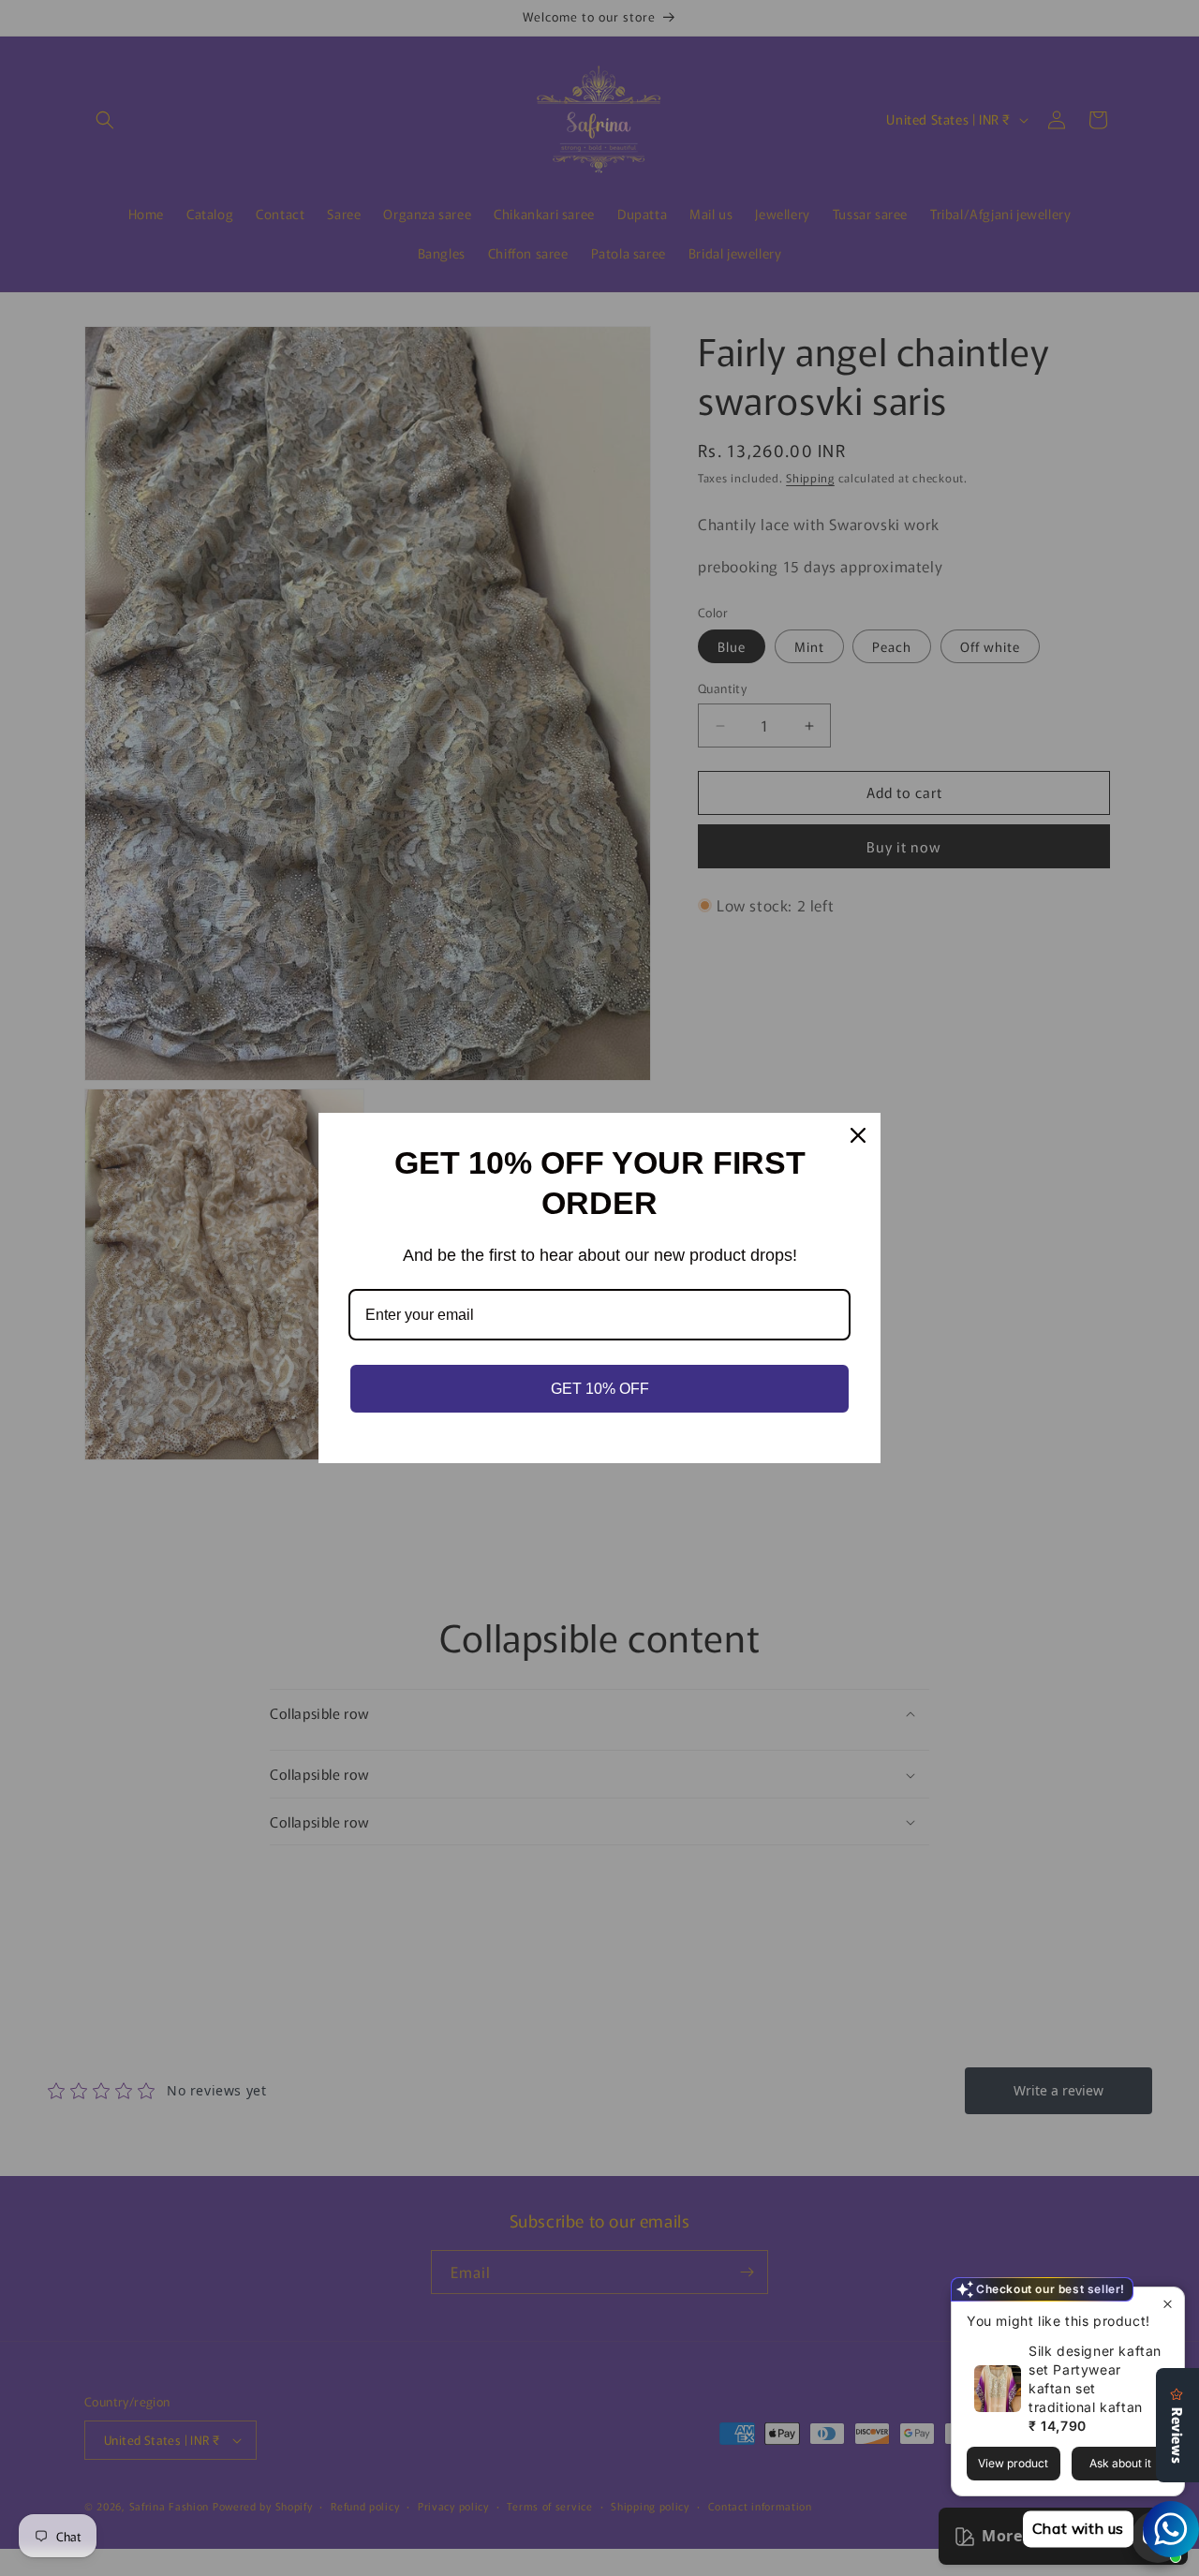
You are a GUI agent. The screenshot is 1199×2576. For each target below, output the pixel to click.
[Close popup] (1168, 2304)
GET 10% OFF (600, 1389)
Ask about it (1120, 2463)
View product (1013, 2463)
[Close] (858, 1135)
